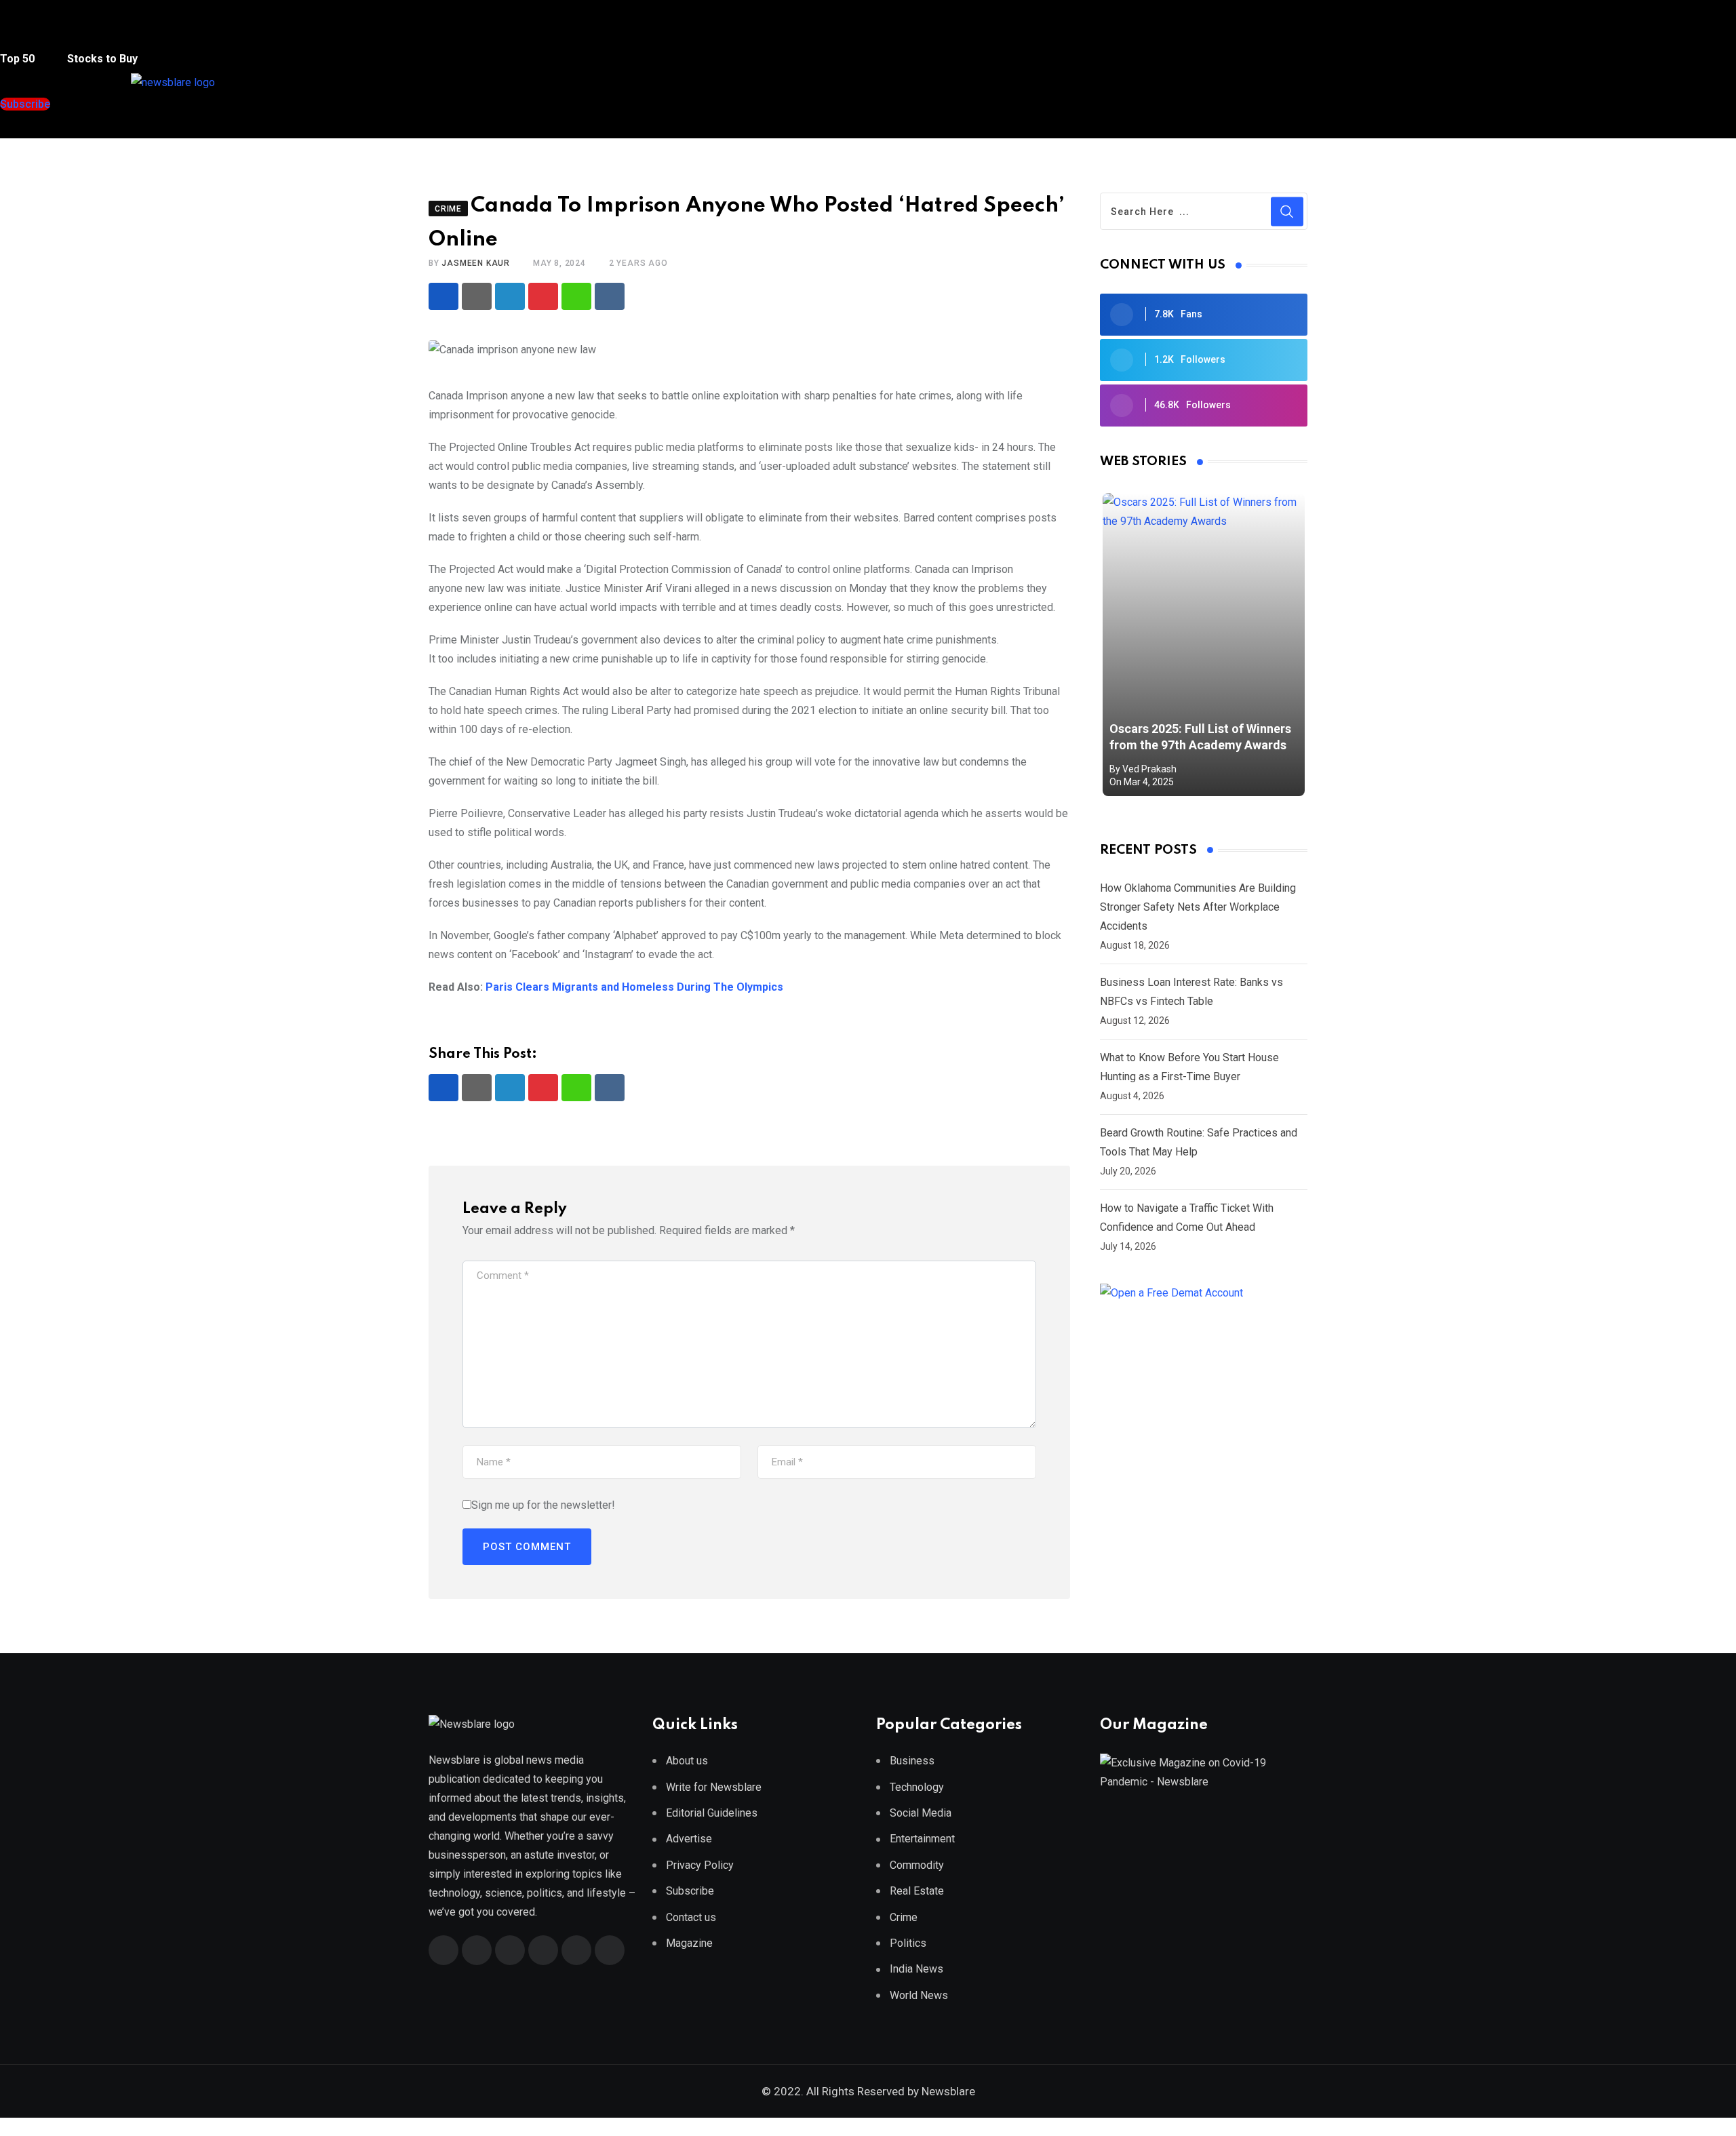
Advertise (689, 1839)
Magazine (689, 1943)
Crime (904, 1917)
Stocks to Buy (101, 59)
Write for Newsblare (714, 1787)
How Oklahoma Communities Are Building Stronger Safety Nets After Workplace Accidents (1198, 907)
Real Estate (917, 1891)
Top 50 (19, 59)
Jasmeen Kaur (476, 263)
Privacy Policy (700, 1865)
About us (687, 1761)
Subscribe (690, 1891)
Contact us (691, 1917)
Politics (908, 1943)
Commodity (917, 1865)
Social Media (921, 1813)
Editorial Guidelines (712, 1813)
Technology (917, 1787)
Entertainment (922, 1839)
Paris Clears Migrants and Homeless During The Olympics (634, 987)
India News (916, 1969)
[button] (26, 33)
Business (912, 1761)
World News (919, 1995)
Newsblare (948, 2091)
